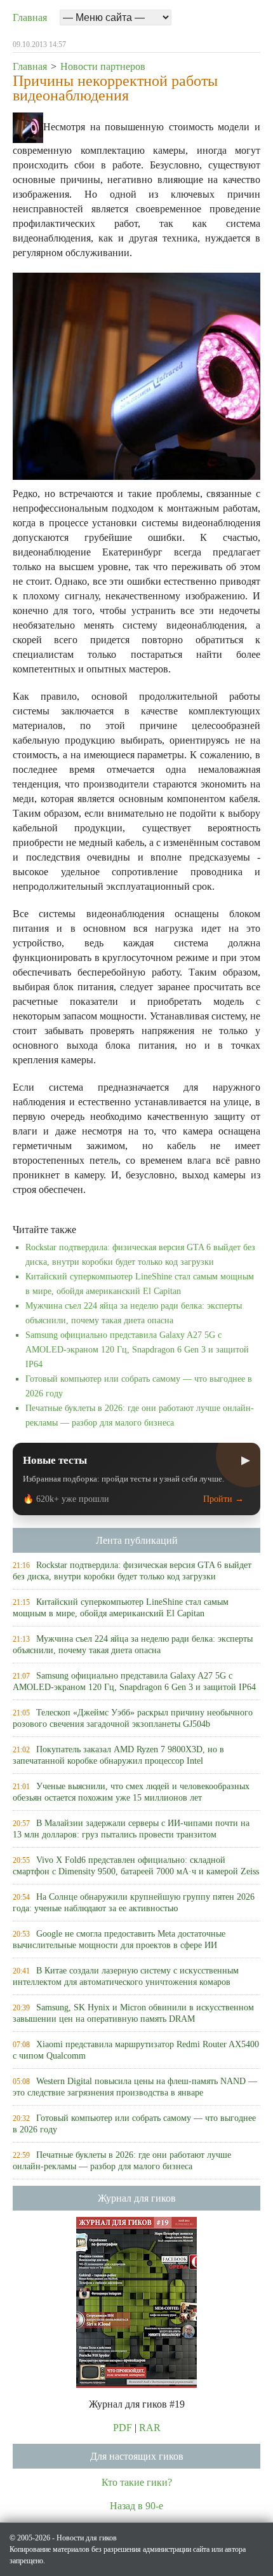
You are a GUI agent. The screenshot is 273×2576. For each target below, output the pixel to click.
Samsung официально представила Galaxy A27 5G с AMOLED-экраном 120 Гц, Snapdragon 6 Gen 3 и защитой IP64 (137, 1350)
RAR (150, 2428)
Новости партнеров (103, 66)
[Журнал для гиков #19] (136, 2301)
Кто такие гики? (137, 2482)
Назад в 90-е (136, 2506)
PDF (123, 2428)
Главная (30, 17)
